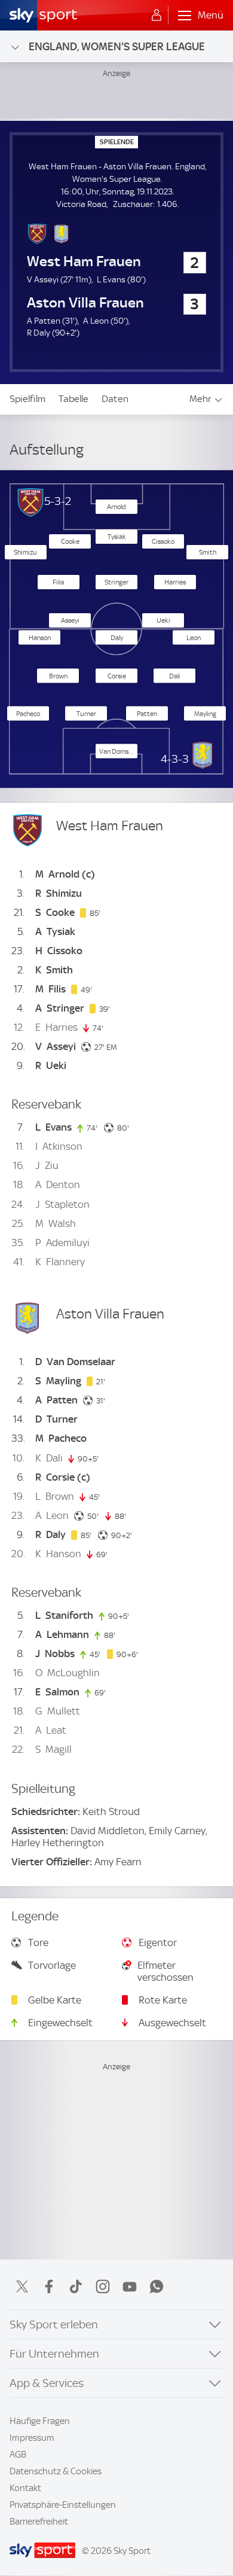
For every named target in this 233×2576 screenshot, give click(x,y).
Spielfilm (27, 399)
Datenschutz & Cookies (56, 2471)
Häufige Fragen (40, 2421)
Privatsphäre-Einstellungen (63, 2505)
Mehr (200, 399)
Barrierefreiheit (39, 2522)
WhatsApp (157, 2286)
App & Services (47, 2383)
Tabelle (73, 399)
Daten (115, 399)
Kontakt (25, 2488)
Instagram (103, 2286)
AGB (18, 2455)
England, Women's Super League (117, 46)
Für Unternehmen (54, 2354)
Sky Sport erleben (54, 2324)
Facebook (49, 2286)
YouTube (130, 2286)
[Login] (157, 16)
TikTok (76, 2286)
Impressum (32, 2438)
